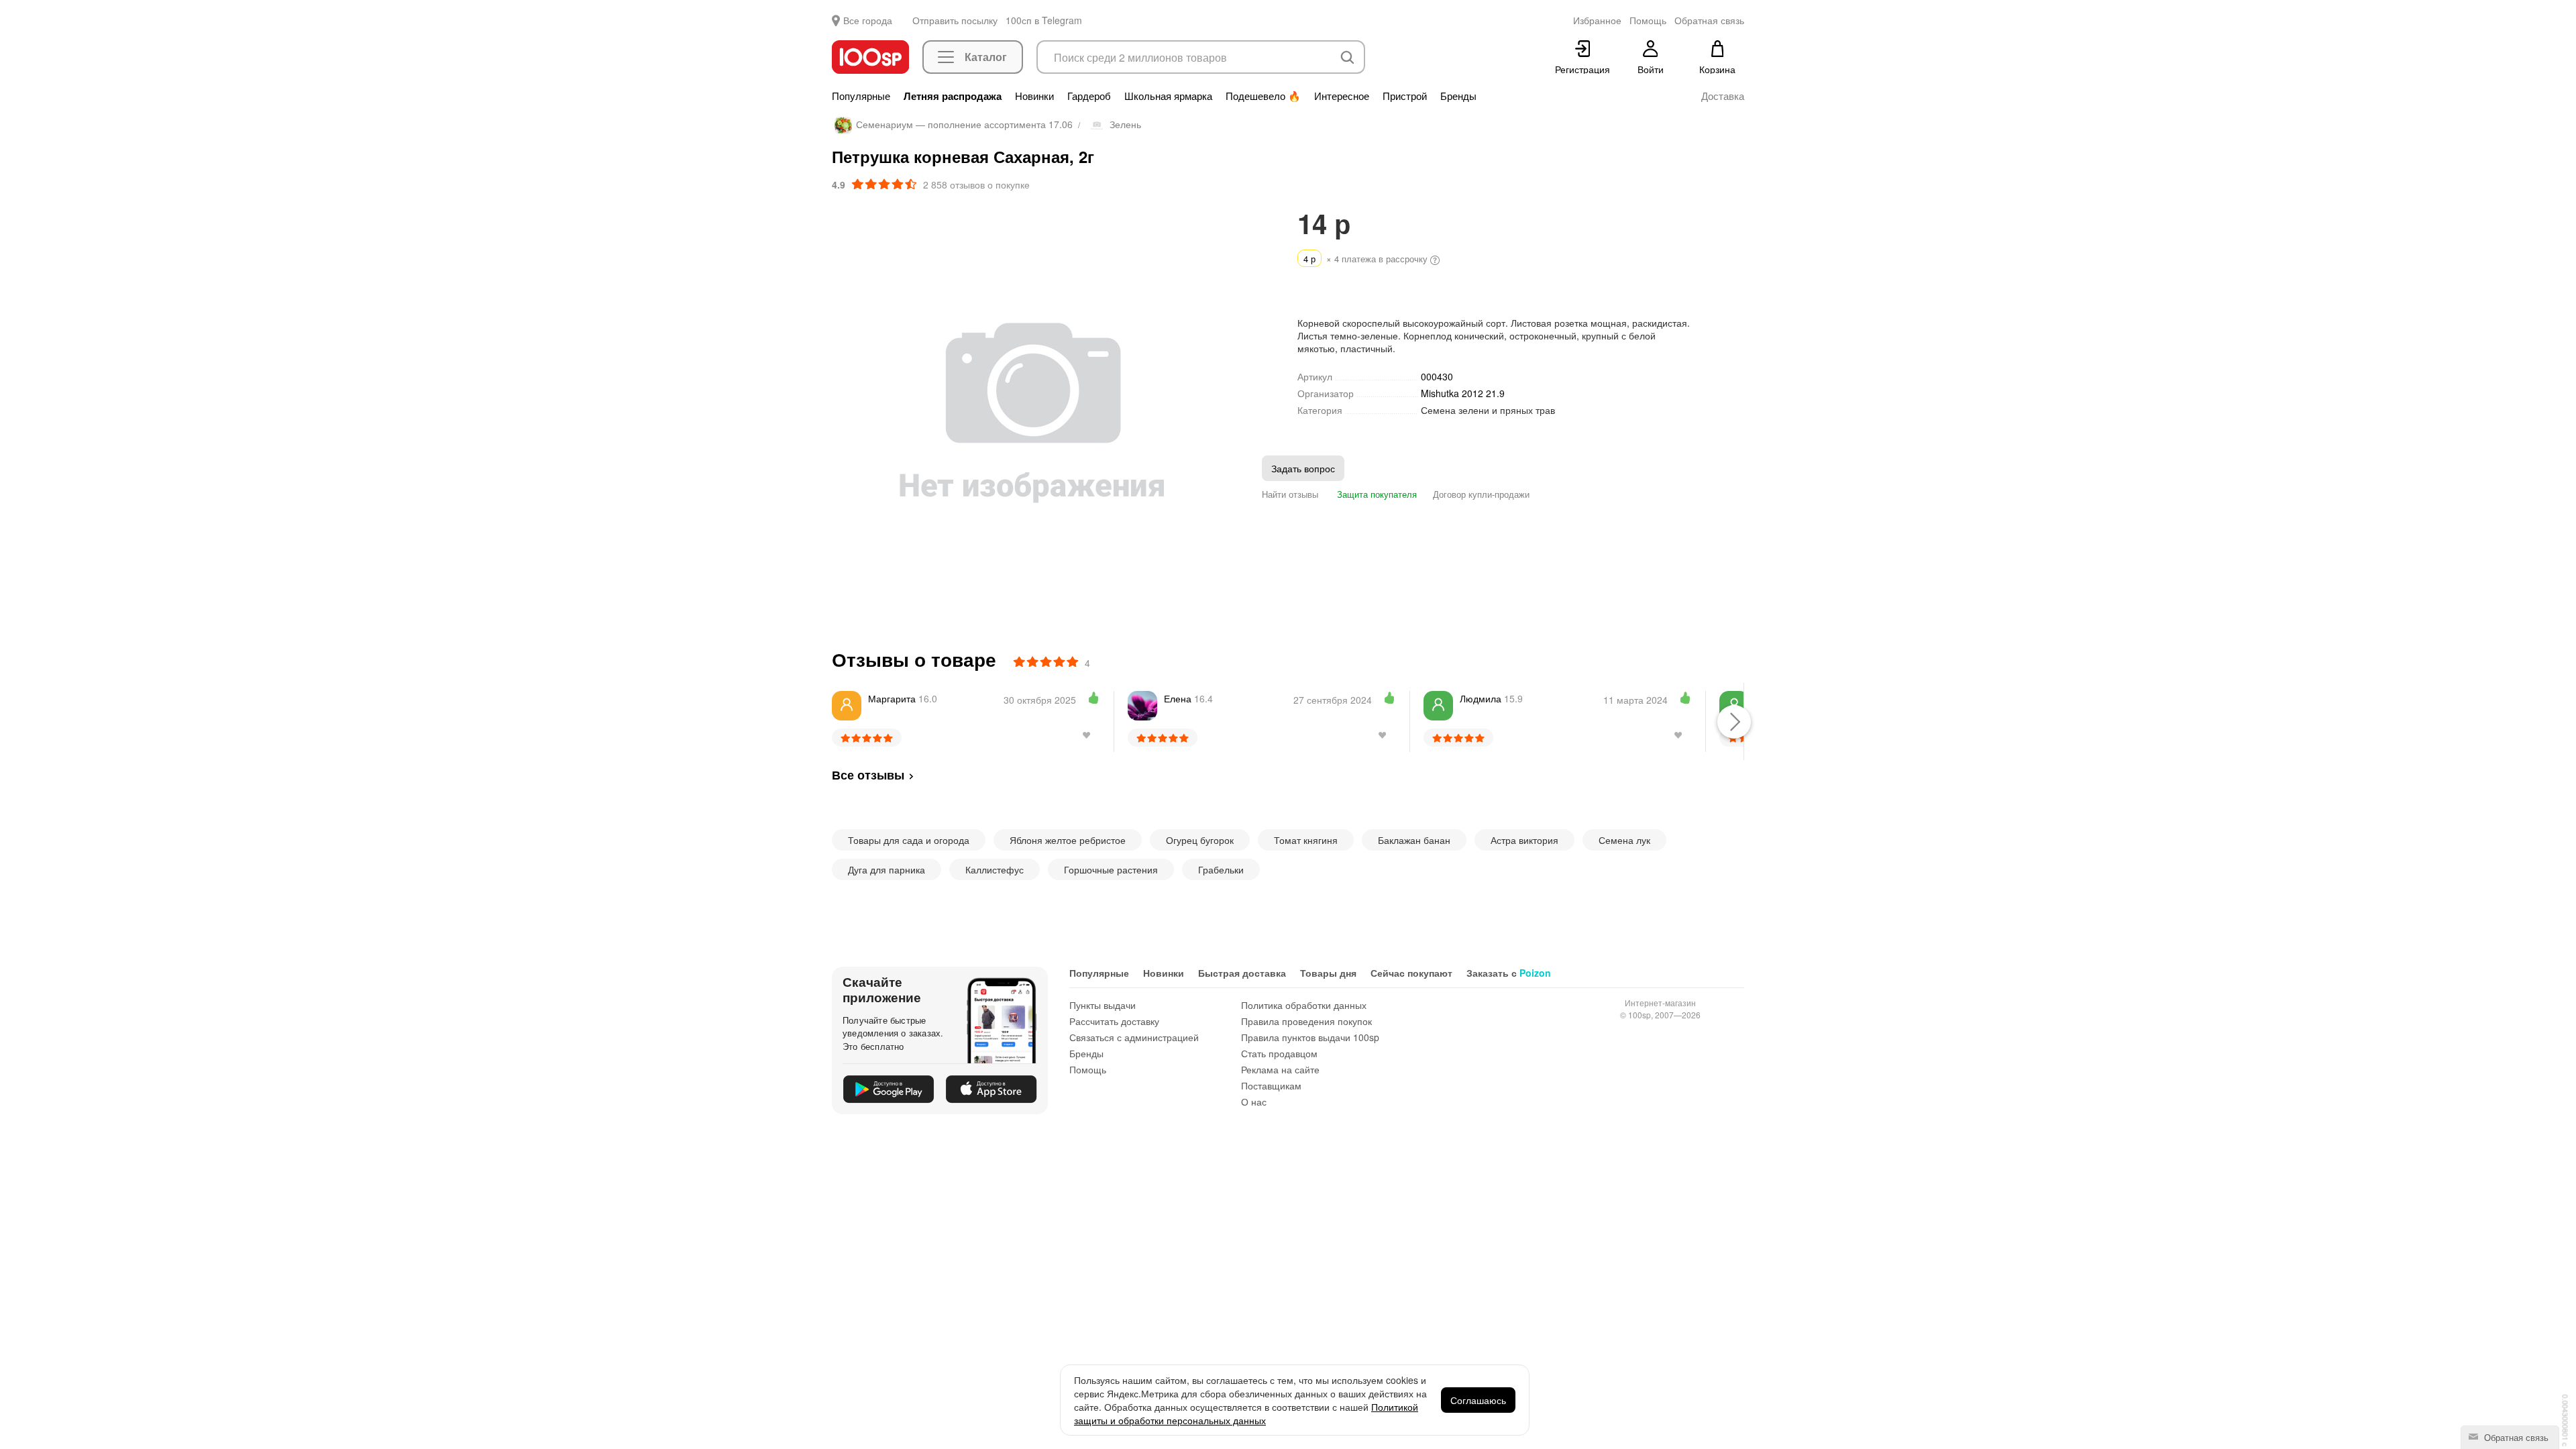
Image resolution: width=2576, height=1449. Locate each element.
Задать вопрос (1303, 468)
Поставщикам (1271, 1085)
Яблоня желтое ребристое (1068, 840)
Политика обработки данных (1304, 1005)
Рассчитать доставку (1114, 1021)
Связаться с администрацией (1134, 1037)
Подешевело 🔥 (1263, 96)
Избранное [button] (1597, 20)
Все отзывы (868, 775)
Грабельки (1221, 869)
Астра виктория (1524, 840)
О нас (1254, 1102)
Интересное (1342, 96)
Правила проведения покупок (1306, 1021)
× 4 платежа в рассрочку (1367, 259)
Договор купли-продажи (1481, 494)
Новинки (1034, 96)
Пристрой (1405, 96)
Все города (868, 20)
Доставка (1723, 96)
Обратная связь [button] (1709, 20)
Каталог (986, 57)
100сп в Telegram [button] (1044, 20)
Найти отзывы (1290, 494)
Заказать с (1509, 973)
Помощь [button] (1648, 20)
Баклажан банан (1414, 840)
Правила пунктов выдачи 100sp (1310, 1037)
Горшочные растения (1111, 869)
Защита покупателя (1376, 494)
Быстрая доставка (1242, 973)
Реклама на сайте (1280, 1069)
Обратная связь (2515, 1437)
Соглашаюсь (1478, 1400)
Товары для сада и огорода (909, 840)
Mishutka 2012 (1463, 393)
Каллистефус (995, 869)
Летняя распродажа (953, 96)
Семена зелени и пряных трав (1488, 410)
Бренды (1458, 96)
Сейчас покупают (1411, 973)
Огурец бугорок (1200, 840)
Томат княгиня (1306, 840)
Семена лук (1624, 840)
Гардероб (1089, 96)
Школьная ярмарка (1168, 96)
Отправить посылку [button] (955, 20)
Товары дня (1328, 973)
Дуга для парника (887, 869)
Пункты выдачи (1103, 1005)
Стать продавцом (1279, 1053)
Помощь (1088, 1069)
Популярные (861, 96)
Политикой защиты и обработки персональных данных (1246, 1413)
